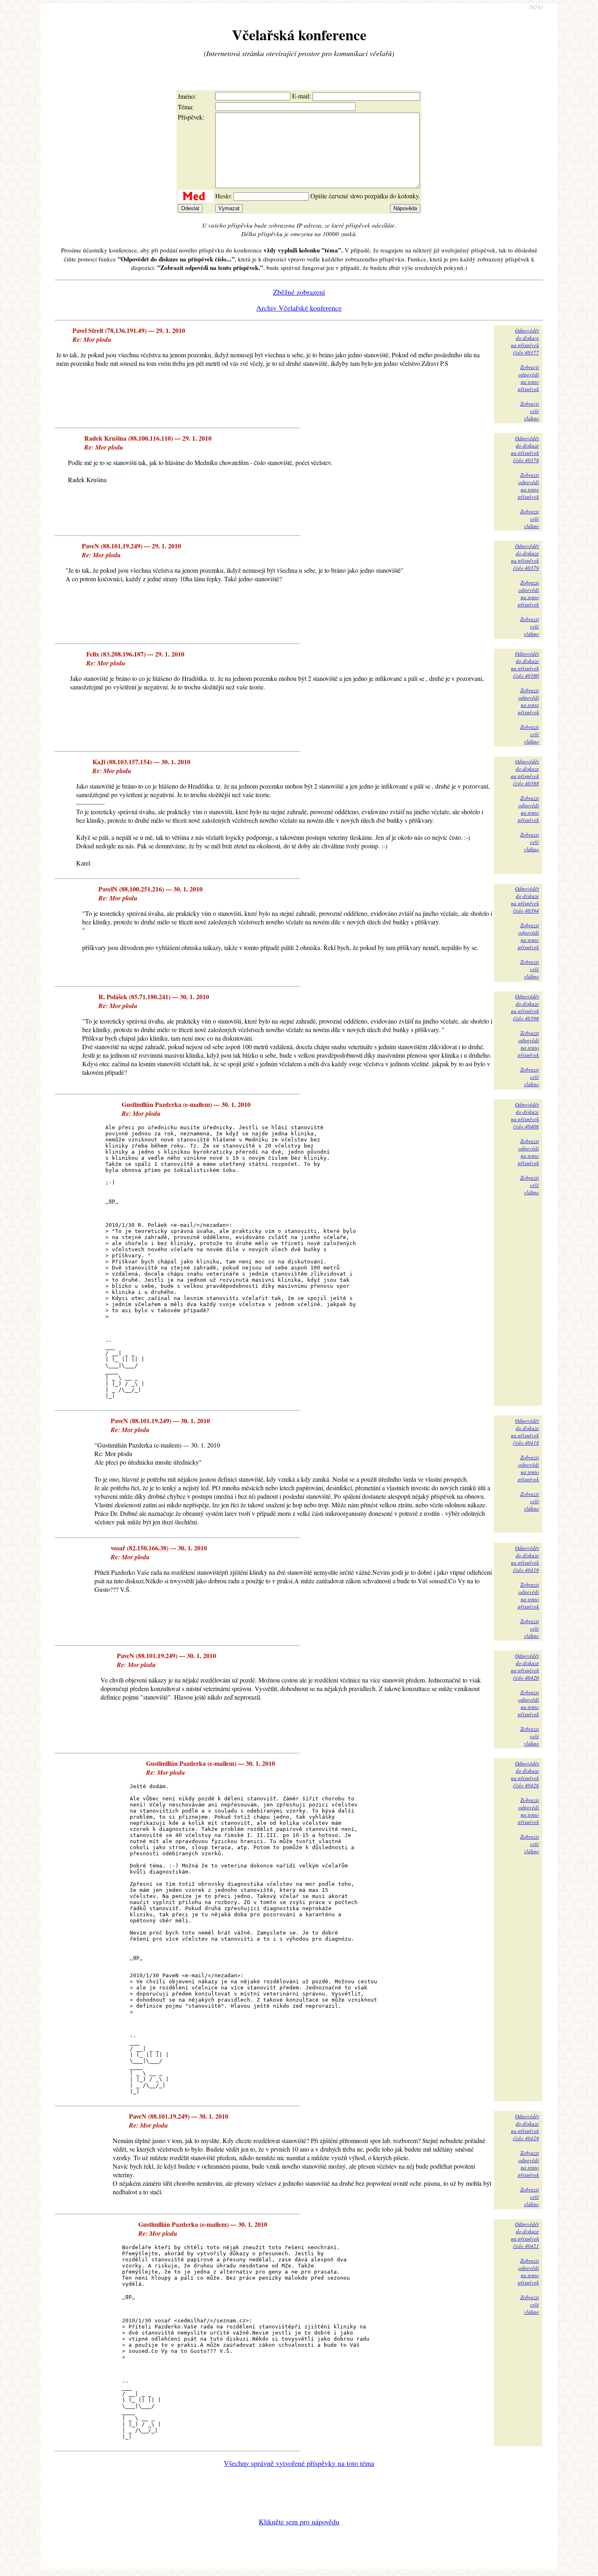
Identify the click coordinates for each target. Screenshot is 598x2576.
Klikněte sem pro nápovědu (299, 2522)
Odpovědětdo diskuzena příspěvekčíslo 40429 (525, 2127)
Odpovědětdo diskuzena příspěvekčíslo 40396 (525, 1007)
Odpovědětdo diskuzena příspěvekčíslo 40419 (525, 1559)
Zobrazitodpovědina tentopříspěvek (528, 378)
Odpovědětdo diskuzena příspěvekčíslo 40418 (525, 1432)
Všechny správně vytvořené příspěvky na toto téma (299, 2463)
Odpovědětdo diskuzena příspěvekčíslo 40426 (525, 1774)
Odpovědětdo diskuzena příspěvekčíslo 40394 (525, 900)
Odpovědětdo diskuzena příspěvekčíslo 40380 (525, 665)
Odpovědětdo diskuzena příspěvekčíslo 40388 (525, 772)
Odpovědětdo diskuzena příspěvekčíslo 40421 (525, 2235)
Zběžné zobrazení (299, 292)
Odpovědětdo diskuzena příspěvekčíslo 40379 (525, 557)
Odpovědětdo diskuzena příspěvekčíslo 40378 (525, 449)
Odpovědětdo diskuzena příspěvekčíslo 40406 (525, 1115)
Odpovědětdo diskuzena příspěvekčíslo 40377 (525, 341)
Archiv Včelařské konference (299, 308)
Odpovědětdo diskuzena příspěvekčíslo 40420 (525, 1667)
